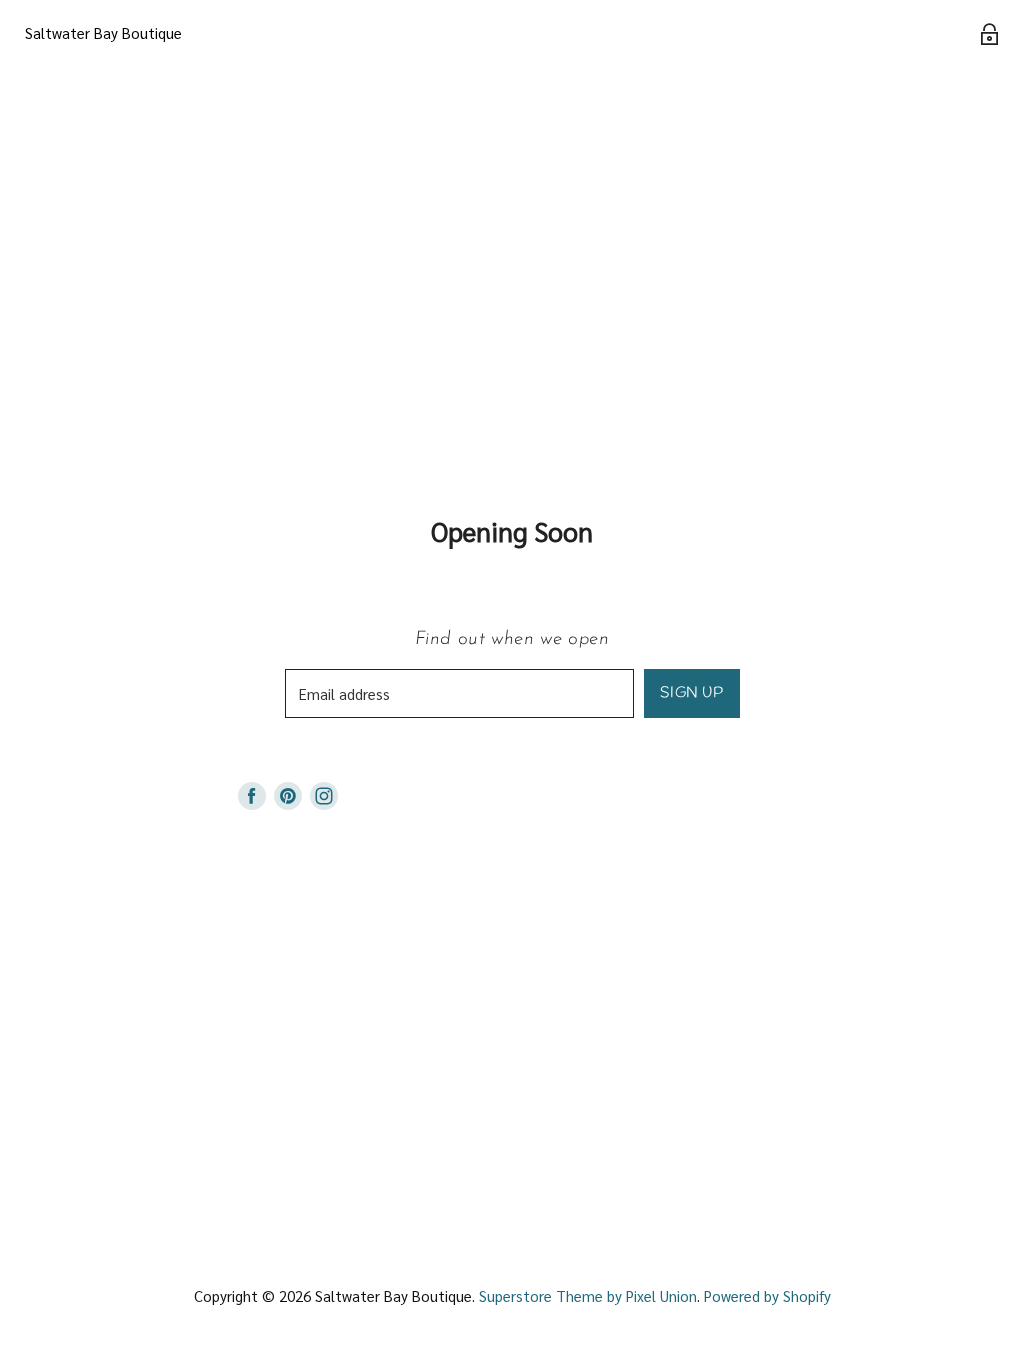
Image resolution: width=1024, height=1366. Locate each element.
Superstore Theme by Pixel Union (588, 1295)
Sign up (691, 693)
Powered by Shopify (767, 1295)
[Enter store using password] (989, 34)
